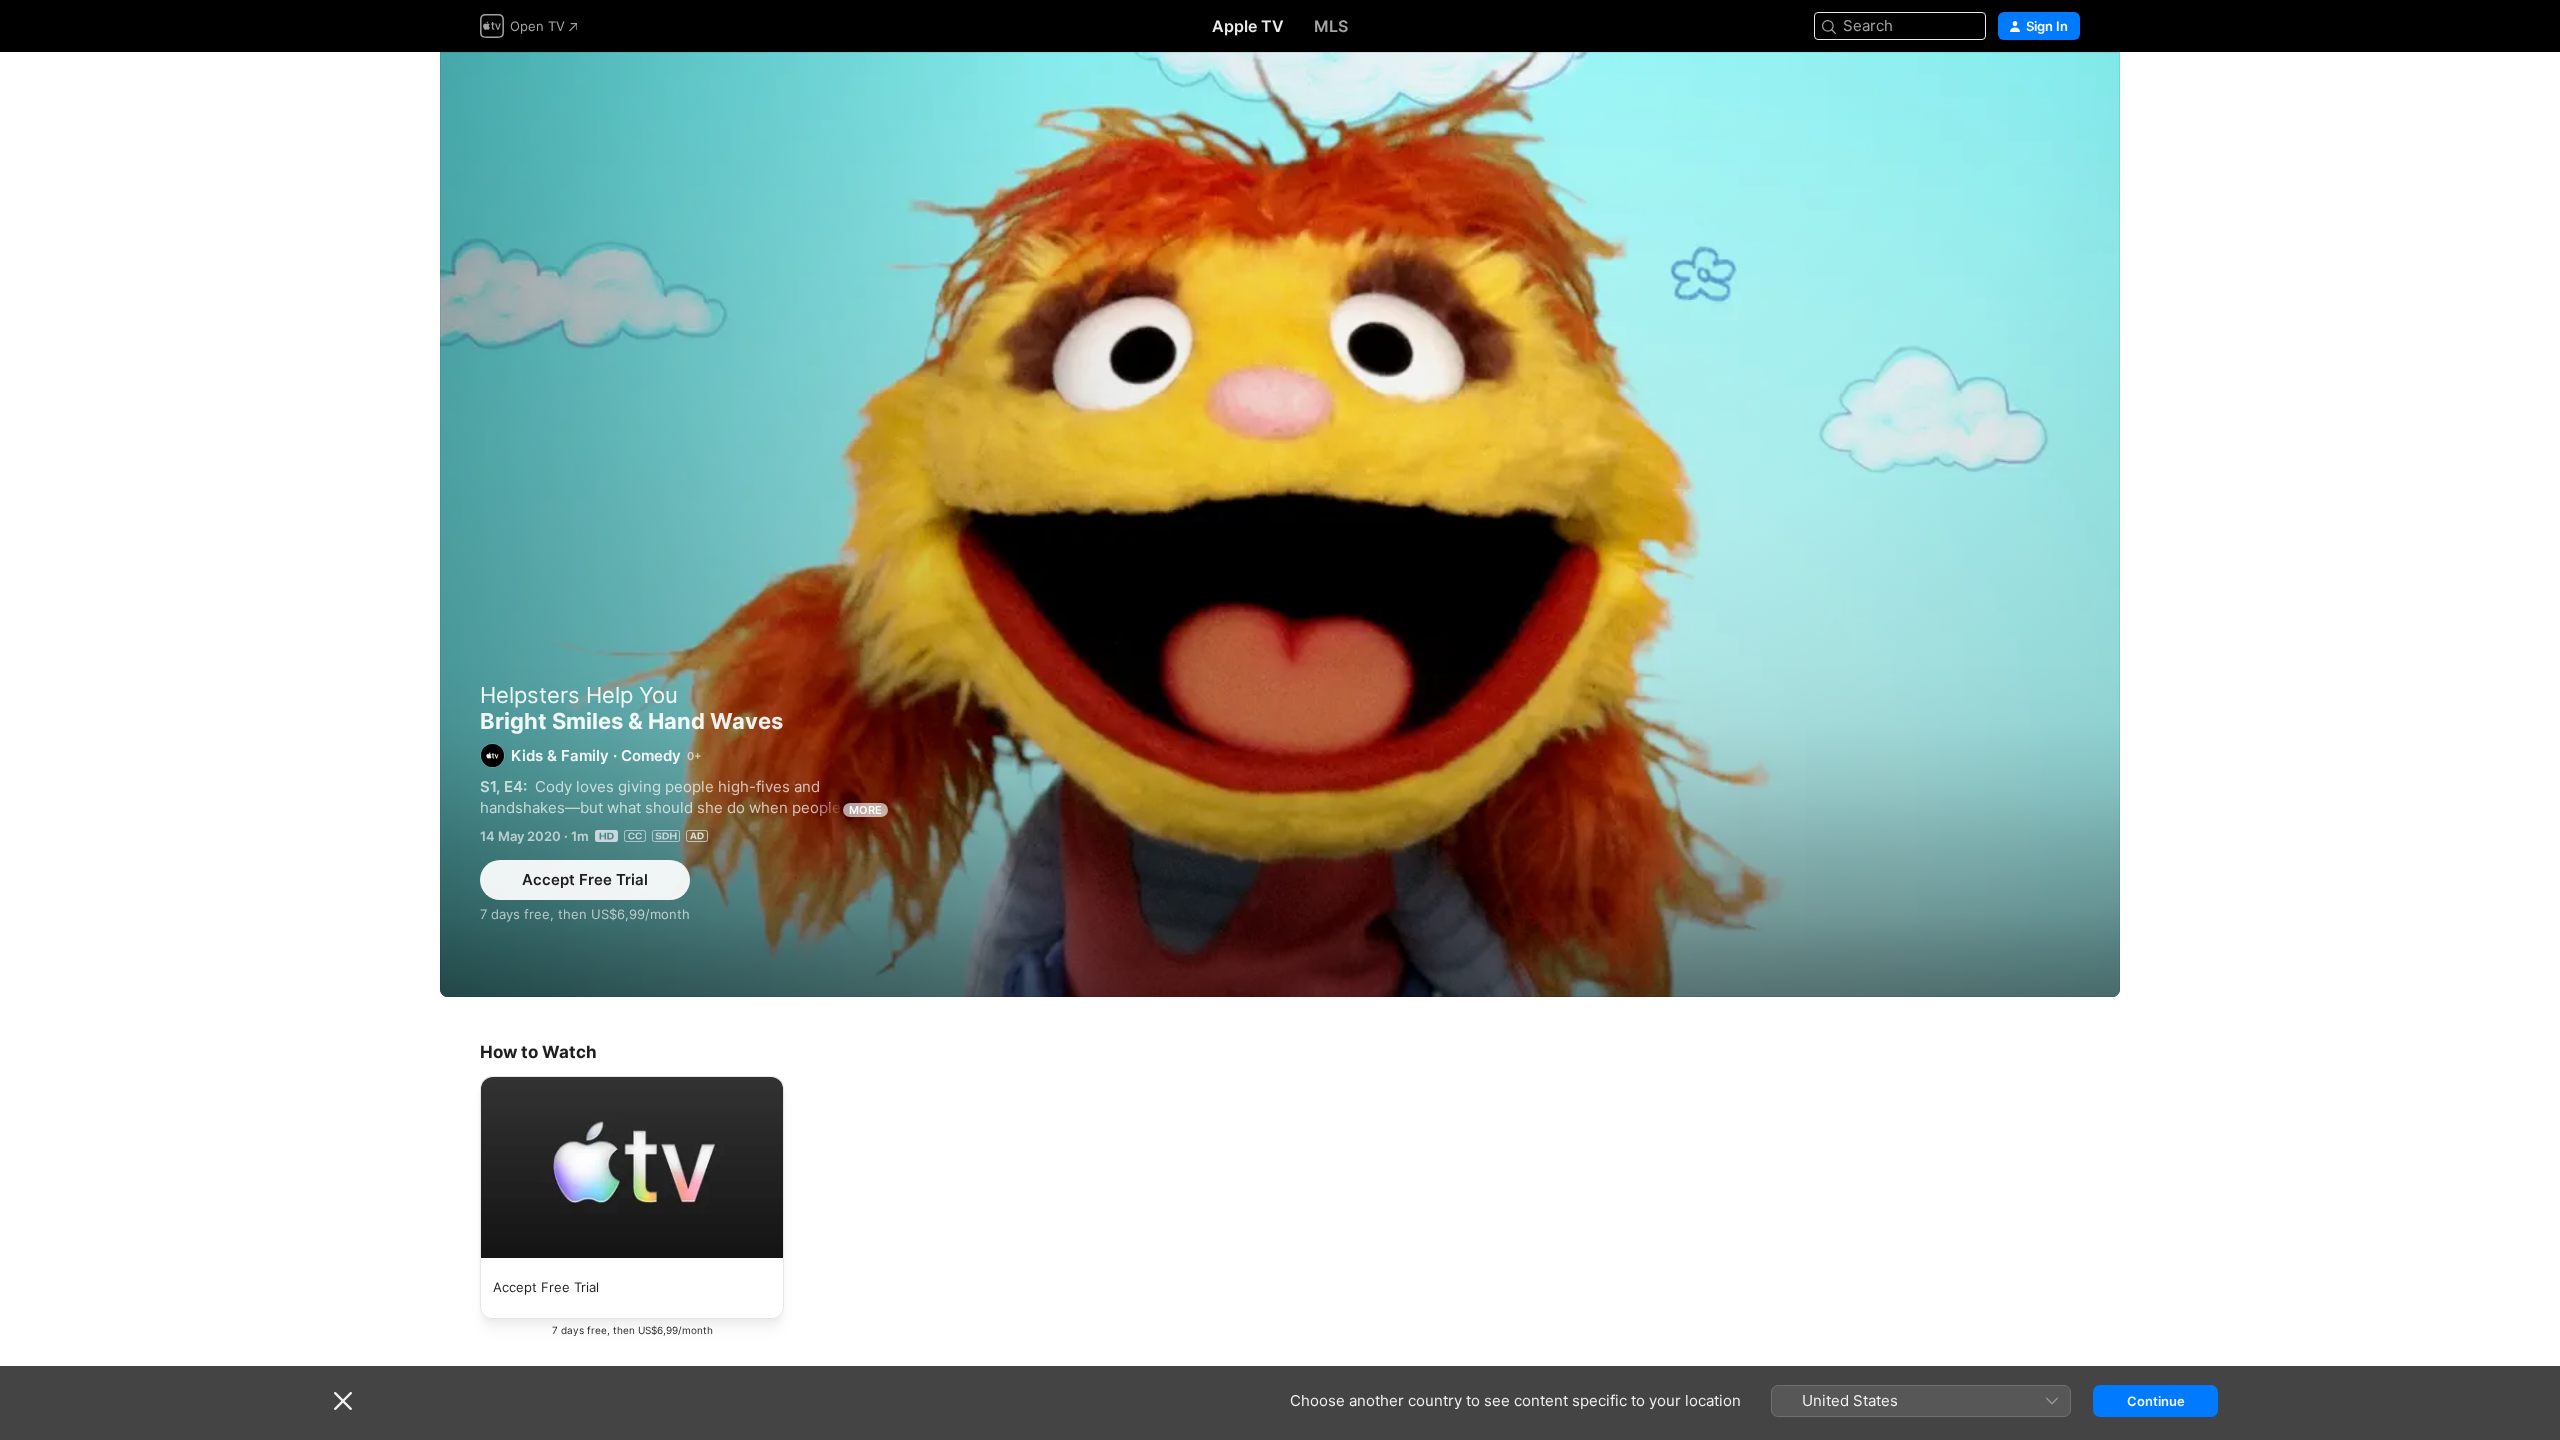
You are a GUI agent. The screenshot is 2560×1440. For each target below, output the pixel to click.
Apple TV (1248, 26)
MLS (1331, 26)
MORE (865, 810)
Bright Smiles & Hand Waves (1280, 524)
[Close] (343, 1401)
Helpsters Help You (579, 695)
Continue (2156, 1401)
